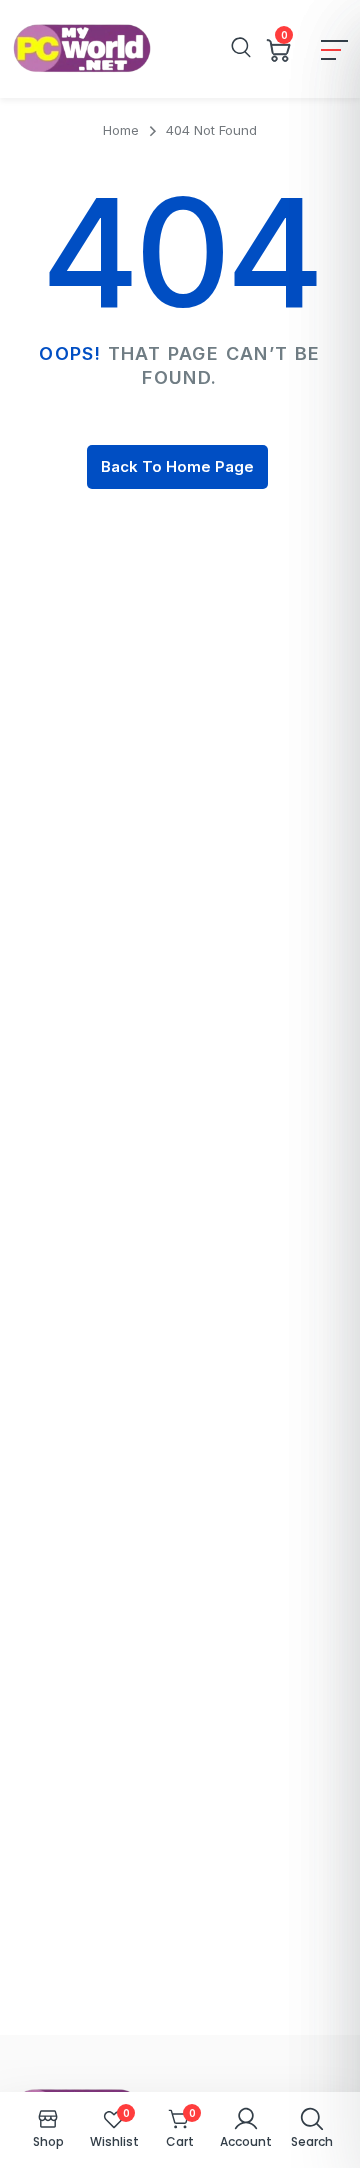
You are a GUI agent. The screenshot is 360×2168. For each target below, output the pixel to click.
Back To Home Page (177, 466)
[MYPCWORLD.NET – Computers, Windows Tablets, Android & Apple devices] (82, 49)
